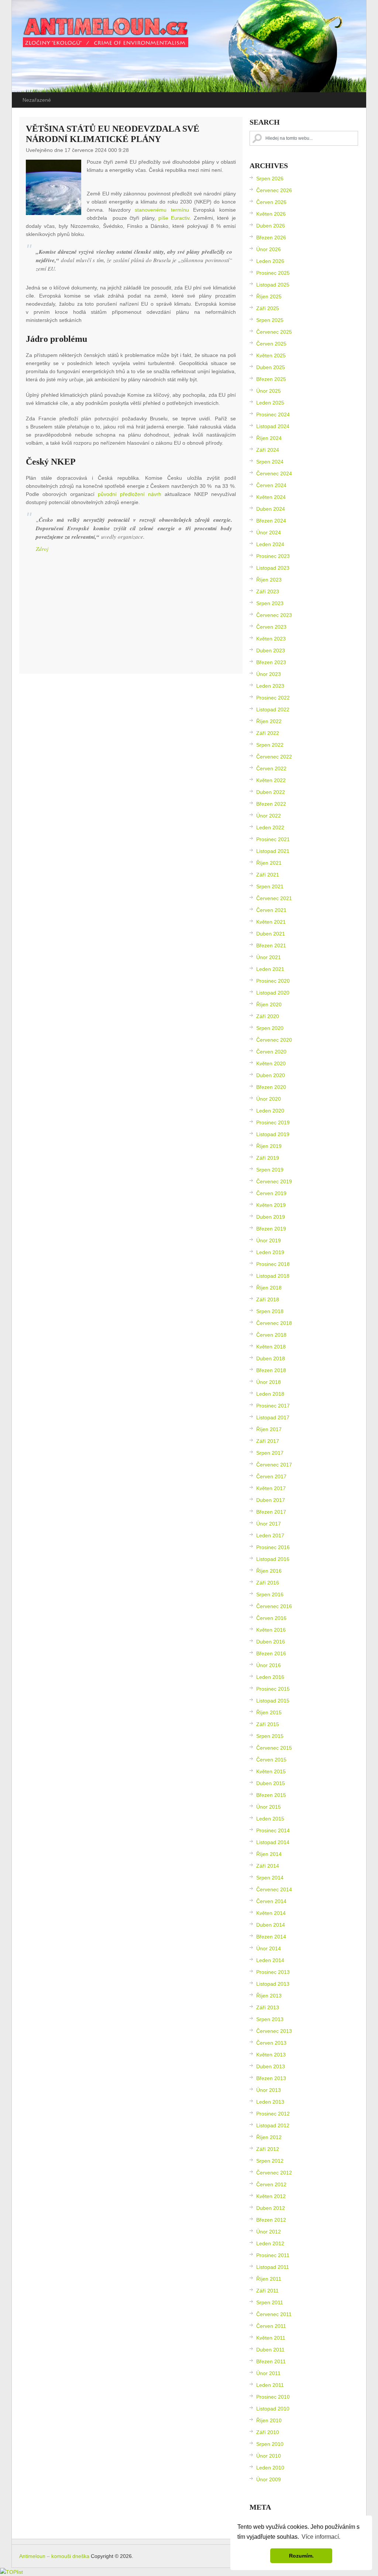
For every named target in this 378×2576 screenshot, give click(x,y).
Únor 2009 (269, 2479)
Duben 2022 (271, 792)
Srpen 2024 (270, 462)
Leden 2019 (270, 1252)
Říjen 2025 (269, 296)
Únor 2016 (269, 1665)
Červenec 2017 (274, 1465)
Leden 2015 (270, 1819)
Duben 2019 (271, 1217)
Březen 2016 (271, 1653)
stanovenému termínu (162, 210)
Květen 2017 (271, 1488)
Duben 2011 (270, 2350)
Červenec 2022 (274, 757)
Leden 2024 (270, 544)
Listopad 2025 (273, 285)
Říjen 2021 (269, 863)
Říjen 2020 (269, 1004)
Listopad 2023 (273, 568)
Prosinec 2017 (273, 1406)
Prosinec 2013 (273, 1972)
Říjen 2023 (269, 580)
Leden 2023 (270, 686)
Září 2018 (268, 1299)
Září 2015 (268, 1724)
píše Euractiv (174, 218)
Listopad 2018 (273, 1276)
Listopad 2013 (273, 1984)
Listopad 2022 (273, 709)
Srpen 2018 (270, 1311)
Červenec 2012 (274, 2173)
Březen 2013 (271, 2078)
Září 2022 (268, 733)
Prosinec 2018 (273, 1264)
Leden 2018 (270, 1394)
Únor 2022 (269, 816)
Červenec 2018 (274, 1323)
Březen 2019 (271, 1229)
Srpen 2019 (270, 1170)
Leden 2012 (270, 2243)
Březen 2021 (271, 945)
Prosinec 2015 (273, 1689)
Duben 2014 (271, 1925)
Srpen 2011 (270, 2302)
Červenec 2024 (274, 473)
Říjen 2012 (269, 2137)
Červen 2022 (271, 768)
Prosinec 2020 (273, 981)
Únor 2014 (269, 1948)
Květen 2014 (271, 1913)
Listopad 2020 (273, 993)
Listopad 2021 (273, 851)
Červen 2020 (271, 1052)
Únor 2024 (269, 532)
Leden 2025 (270, 403)
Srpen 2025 (270, 320)
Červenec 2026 (274, 190)
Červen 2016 (271, 1618)
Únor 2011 (268, 2373)
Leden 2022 (270, 827)
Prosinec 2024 (273, 414)
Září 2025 (268, 308)
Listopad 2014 (273, 1842)
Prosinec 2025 (273, 273)
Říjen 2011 (269, 2279)
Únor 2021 (269, 957)
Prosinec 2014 (273, 1830)
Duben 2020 (271, 1075)
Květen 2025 (271, 355)
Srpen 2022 (270, 745)
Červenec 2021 (274, 898)
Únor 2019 (269, 1240)
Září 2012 (268, 2149)
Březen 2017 (271, 1512)
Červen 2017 (271, 1476)
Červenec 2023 (274, 615)
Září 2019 (268, 1158)
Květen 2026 (271, 214)
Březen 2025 (271, 379)
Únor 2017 (269, 1524)
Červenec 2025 (274, 332)
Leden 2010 (270, 2468)
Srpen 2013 (270, 2019)
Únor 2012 (269, 2232)
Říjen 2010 (269, 2420)
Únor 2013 (269, 2090)
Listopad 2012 (273, 2125)
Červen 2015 (271, 1760)
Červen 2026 (271, 202)
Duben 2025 (271, 367)
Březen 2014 (271, 1937)
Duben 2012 (271, 2208)
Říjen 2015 (269, 1712)
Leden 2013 (270, 2102)
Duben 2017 (271, 1500)
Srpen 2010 (270, 2444)
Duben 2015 (271, 1783)
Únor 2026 (269, 249)
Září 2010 (268, 2432)
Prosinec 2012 (273, 2114)
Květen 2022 (271, 780)
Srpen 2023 (270, 603)
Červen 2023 (271, 627)
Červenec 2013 (274, 2031)
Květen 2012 (271, 2196)
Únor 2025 (269, 391)
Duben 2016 (271, 1642)
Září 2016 (268, 1583)
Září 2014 (268, 1866)
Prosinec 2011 (273, 2255)
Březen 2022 (271, 804)
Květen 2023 (271, 639)
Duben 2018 (271, 1358)
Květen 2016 (271, 1630)
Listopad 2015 (273, 1701)
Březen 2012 (271, 2220)
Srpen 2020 (270, 1028)
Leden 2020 (270, 1111)
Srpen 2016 (270, 1594)
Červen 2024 (271, 485)
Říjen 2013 (269, 1996)
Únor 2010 (269, 2456)
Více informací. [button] (321, 2537)
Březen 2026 (271, 237)
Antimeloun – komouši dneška (54, 2556)
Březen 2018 (271, 1370)
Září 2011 (267, 2291)
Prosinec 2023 (273, 556)
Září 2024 (268, 450)
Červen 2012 (271, 2184)
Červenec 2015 (274, 1748)
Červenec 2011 (274, 2314)
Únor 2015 (269, 1807)
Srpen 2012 (270, 2161)
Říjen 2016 (269, 1571)
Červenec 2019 (274, 1181)
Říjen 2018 (269, 1288)
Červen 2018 (271, 1335)
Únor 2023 (269, 674)
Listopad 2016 (273, 1559)
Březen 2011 (271, 2361)
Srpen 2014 (270, 1878)
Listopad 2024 (273, 426)
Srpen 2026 (270, 178)
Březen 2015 (271, 1795)
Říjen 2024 (269, 438)
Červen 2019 (271, 1193)
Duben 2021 (271, 934)
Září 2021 (268, 875)
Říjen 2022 (269, 721)
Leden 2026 (270, 261)
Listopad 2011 (273, 2267)
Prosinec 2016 (273, 1547)
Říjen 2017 (269, 1429)
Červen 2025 (271, 344)
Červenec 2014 (274, 1889)
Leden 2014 (270, 1960)
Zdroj (42, 549)
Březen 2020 (271, 1087)
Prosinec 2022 (273, 698)
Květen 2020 (271, 1063)
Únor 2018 (269, 1382)
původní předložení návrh (130, 494)
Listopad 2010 (273, 2409)
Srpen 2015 (270, 1736)
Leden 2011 (270, 2385)
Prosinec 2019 (273, 1122)
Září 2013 (268, 2007)
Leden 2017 (270, 1535)
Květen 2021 (271, 922)
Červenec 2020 (274, 1040)
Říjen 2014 (269, 1854)
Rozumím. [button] (301, 2556)
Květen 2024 (271, 497)
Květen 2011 (271, 2338)
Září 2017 (268, 1441)
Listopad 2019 (273, 1134)
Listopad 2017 (273, 1417)
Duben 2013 (271, 2066)
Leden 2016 (270, 1677)
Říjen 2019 (269, 1146)
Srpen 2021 (270, 886)
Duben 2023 (271, 650)
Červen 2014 (271, 1901)
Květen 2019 (271, 1205)
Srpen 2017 (270, 1453)
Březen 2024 (271, 521)
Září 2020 (268, 1016)
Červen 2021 (271, 910)
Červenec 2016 (274, 1606)
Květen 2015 (271, 1771)
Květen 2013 (271, 2055)
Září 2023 (268, 591)
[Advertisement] (131, 615)
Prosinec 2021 (273, 839)
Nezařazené (37, 100)
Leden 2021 (270, 969)
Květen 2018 (271, 1347)
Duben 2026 (271, 226)
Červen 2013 (271, 2043)
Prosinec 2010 (273, 2397)
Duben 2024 (271, 509)
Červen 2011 (271, 2326)
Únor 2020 (269, 1099)
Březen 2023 (271, 662)
